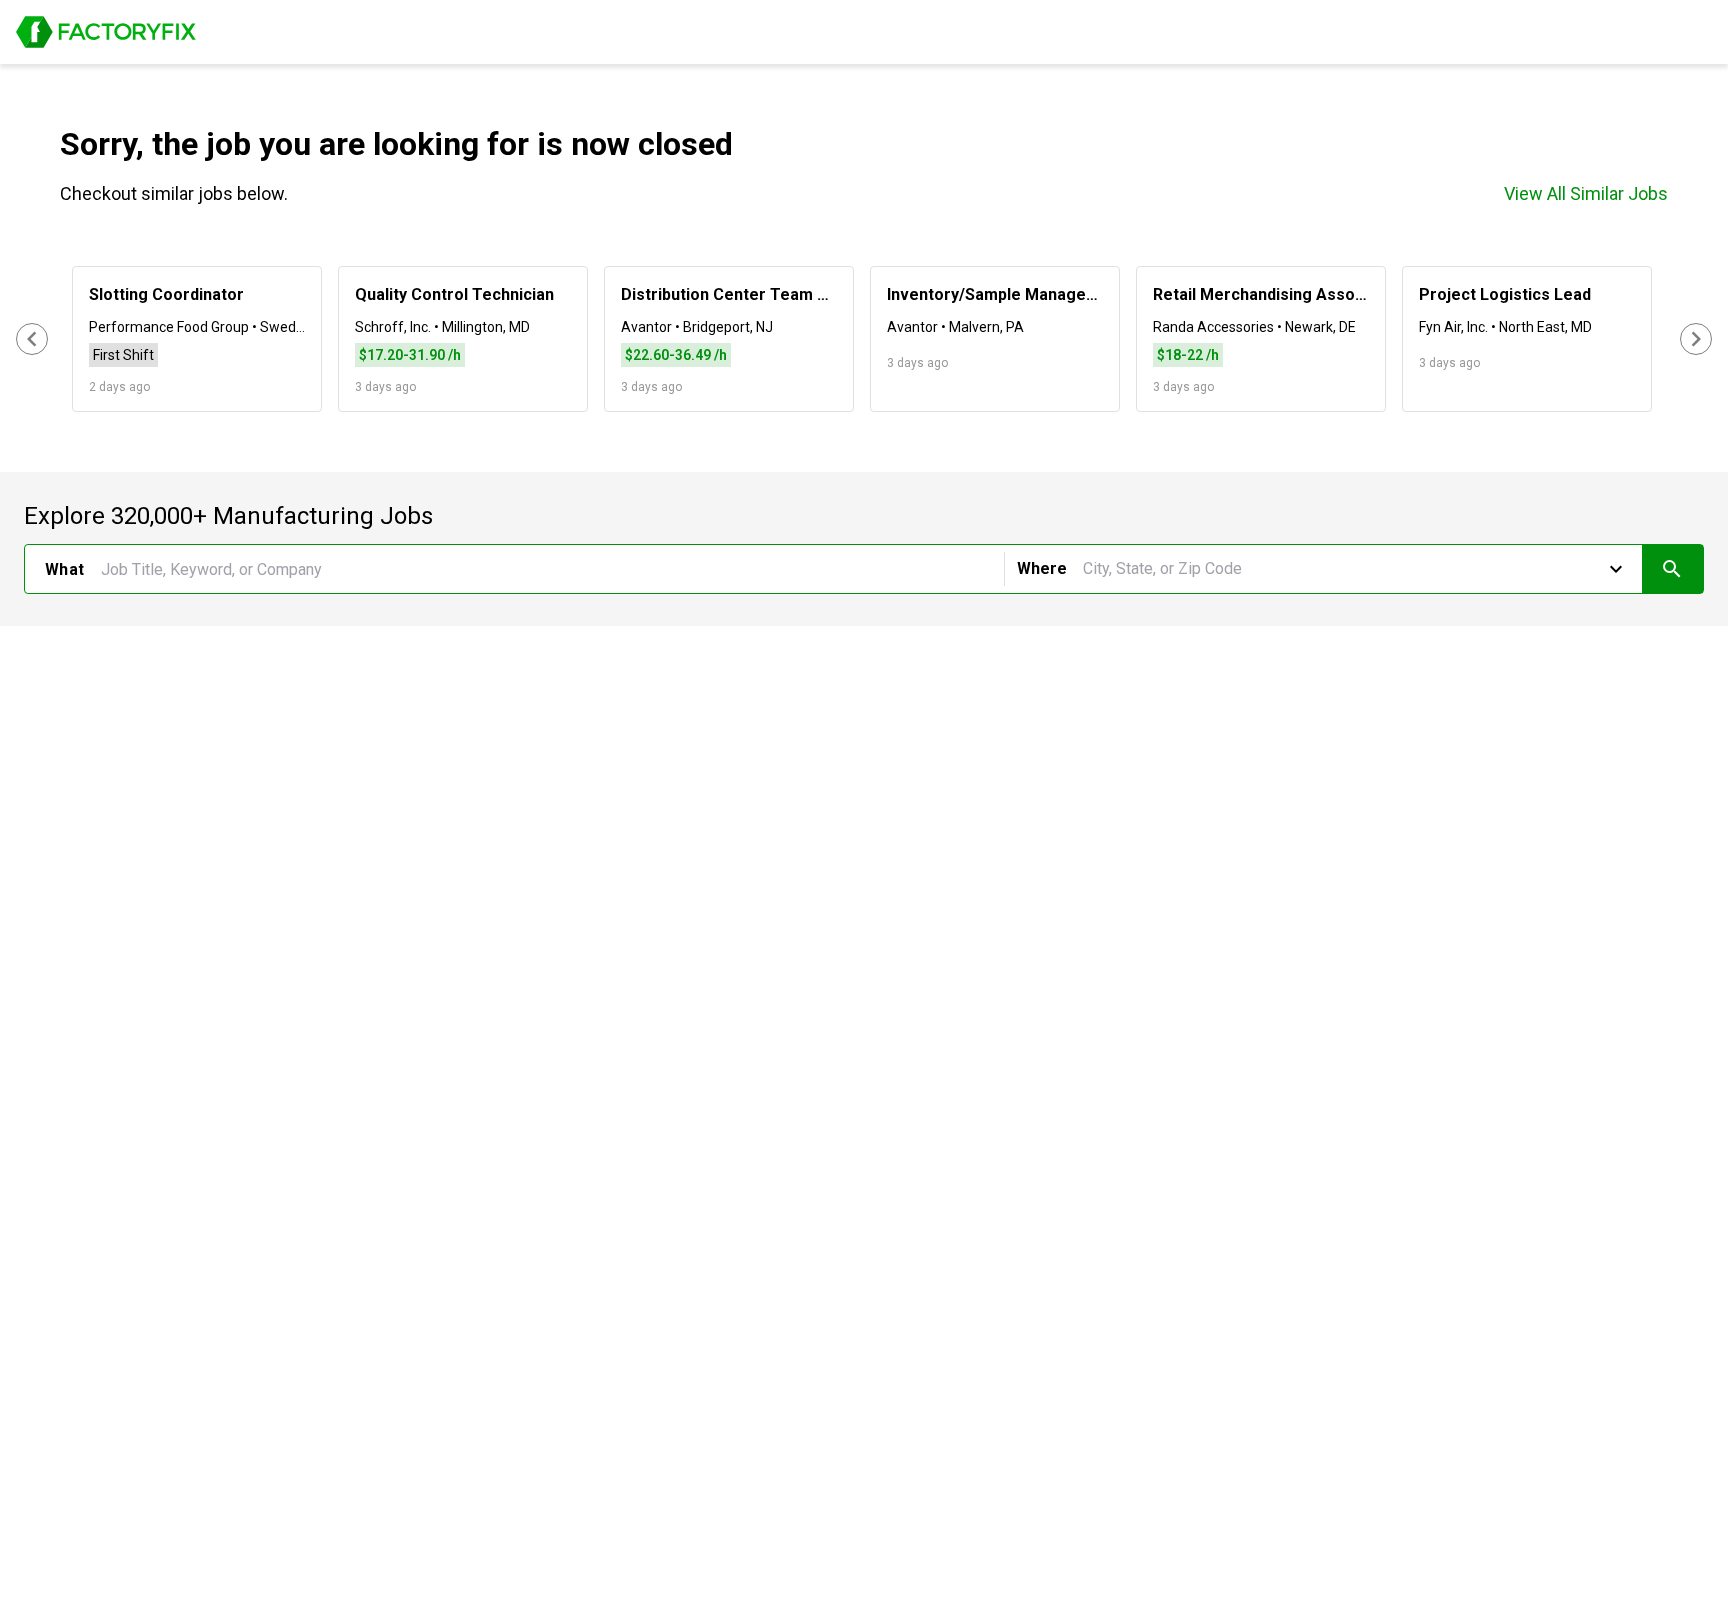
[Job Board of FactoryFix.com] (106, 32)
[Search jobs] (1672, 569)
